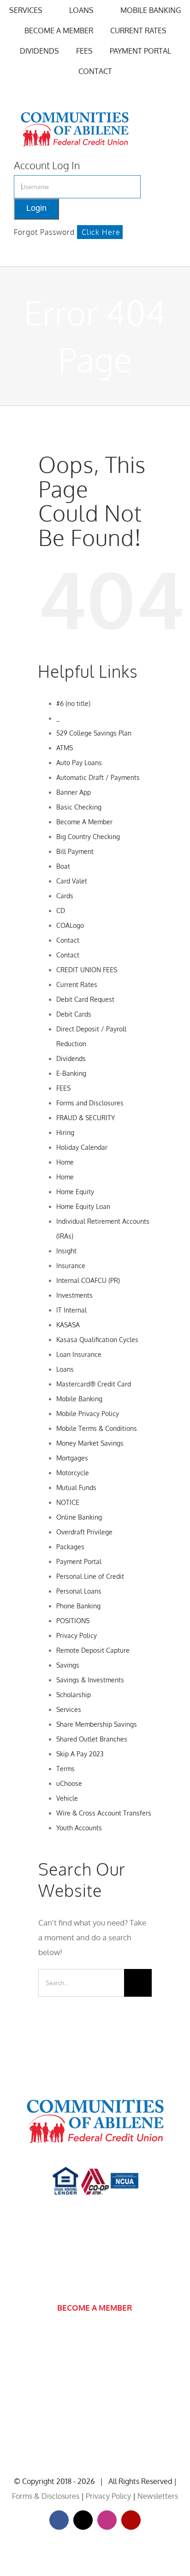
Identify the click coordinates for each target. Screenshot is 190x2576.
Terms (65, 1769)
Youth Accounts (79, 1828)
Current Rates (77, 984)
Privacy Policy (77, 1635)
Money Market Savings (90, 1443)
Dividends (71, 1058)
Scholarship (74, 1695)
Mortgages (72, 1458)
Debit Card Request (85, 999)
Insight (66, 1251)
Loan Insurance (79, 1354)
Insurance (71, 1266)
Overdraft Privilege (84, 1532)
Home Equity (75, 1192)
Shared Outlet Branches (92, 1739)
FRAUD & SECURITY (86, 1118)
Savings (68, 1665)
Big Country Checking (88, 837)
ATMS (65, 748)
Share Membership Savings (97, 1724)
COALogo (70, 925)
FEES (63, 1088)
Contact (68, 940)
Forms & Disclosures (46, 2496)
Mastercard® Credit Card (94, 1384)
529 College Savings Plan (94, 733)
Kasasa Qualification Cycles (97, 1340)
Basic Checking (79, 807)
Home (65, 1162)
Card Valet (72, 881)
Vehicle (67, 1798)
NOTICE (68, 1502)
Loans (65, 1369)
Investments (74, 1295)
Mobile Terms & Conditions (97, 1428)
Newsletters (158, 2496)
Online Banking (79, 1517)
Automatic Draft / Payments (98, 777)
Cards (65, 896)
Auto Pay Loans (79, 763)
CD (61, 911)
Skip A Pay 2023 (80, 1754)
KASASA (68, 1325)
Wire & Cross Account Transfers (104, 1813)
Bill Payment (75, 851)
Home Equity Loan (83, 1206)
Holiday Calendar (82, 1147)
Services (69, 1709)
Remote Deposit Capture (93, 1650)
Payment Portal (79, 1561)
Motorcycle (73, 1473)
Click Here (101, 232)
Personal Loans (79, 1591)
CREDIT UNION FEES (87, 970)
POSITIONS (73, 1621)
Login (36, 208)
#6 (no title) (73, 703)
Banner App (74, 792)
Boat (63, 866)
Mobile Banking (79, 1399)
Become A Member (84, 822)
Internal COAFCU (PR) (88, 1280)
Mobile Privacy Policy (88, 1414)
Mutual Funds (76, 1487)
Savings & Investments (90, 1680)
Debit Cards (74, 1014)
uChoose (69, 1783)
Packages (70, 1547)
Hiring (65, 1132)
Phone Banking (78, 1606)
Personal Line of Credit (90, 1576)
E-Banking (71, 1073)
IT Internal (71, 1310)
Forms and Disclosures (90, 1103)
